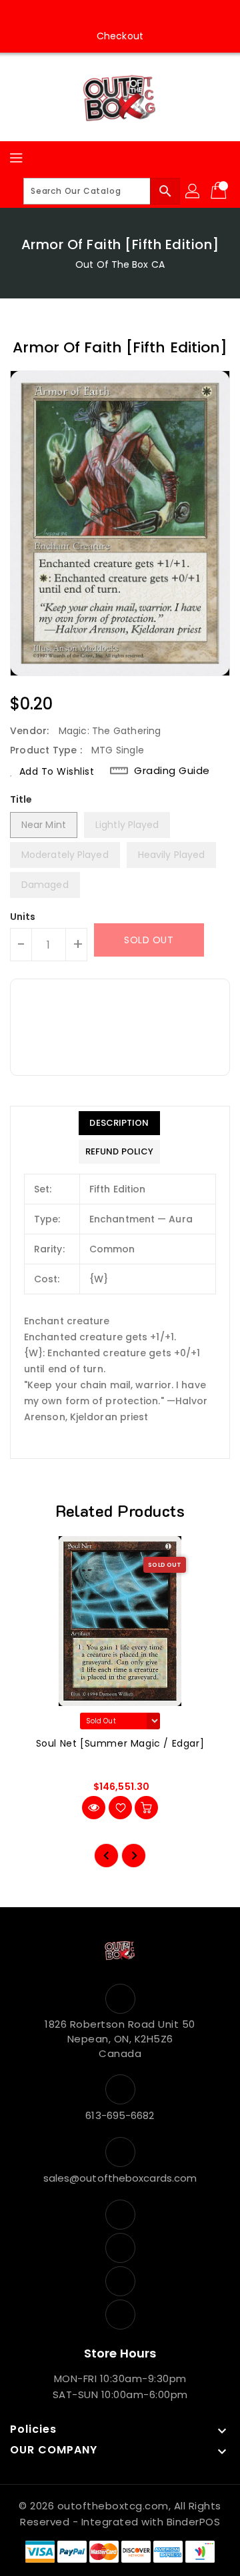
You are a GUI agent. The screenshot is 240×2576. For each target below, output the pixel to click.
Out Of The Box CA (120, 264)
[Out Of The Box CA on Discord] (158, 15)
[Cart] (220, 191)
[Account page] (193, 191)
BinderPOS (194, 2522)
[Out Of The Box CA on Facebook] (82, 15)
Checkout (120, 36)
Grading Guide (172, 770)
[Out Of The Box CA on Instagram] (107, 15)
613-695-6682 (120, 2115)
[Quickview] (94, 1808)
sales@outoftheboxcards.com (120, 2178)
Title (21, 799)
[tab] (119, 1123)
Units (23, 917)
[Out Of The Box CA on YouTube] (133, 15)
